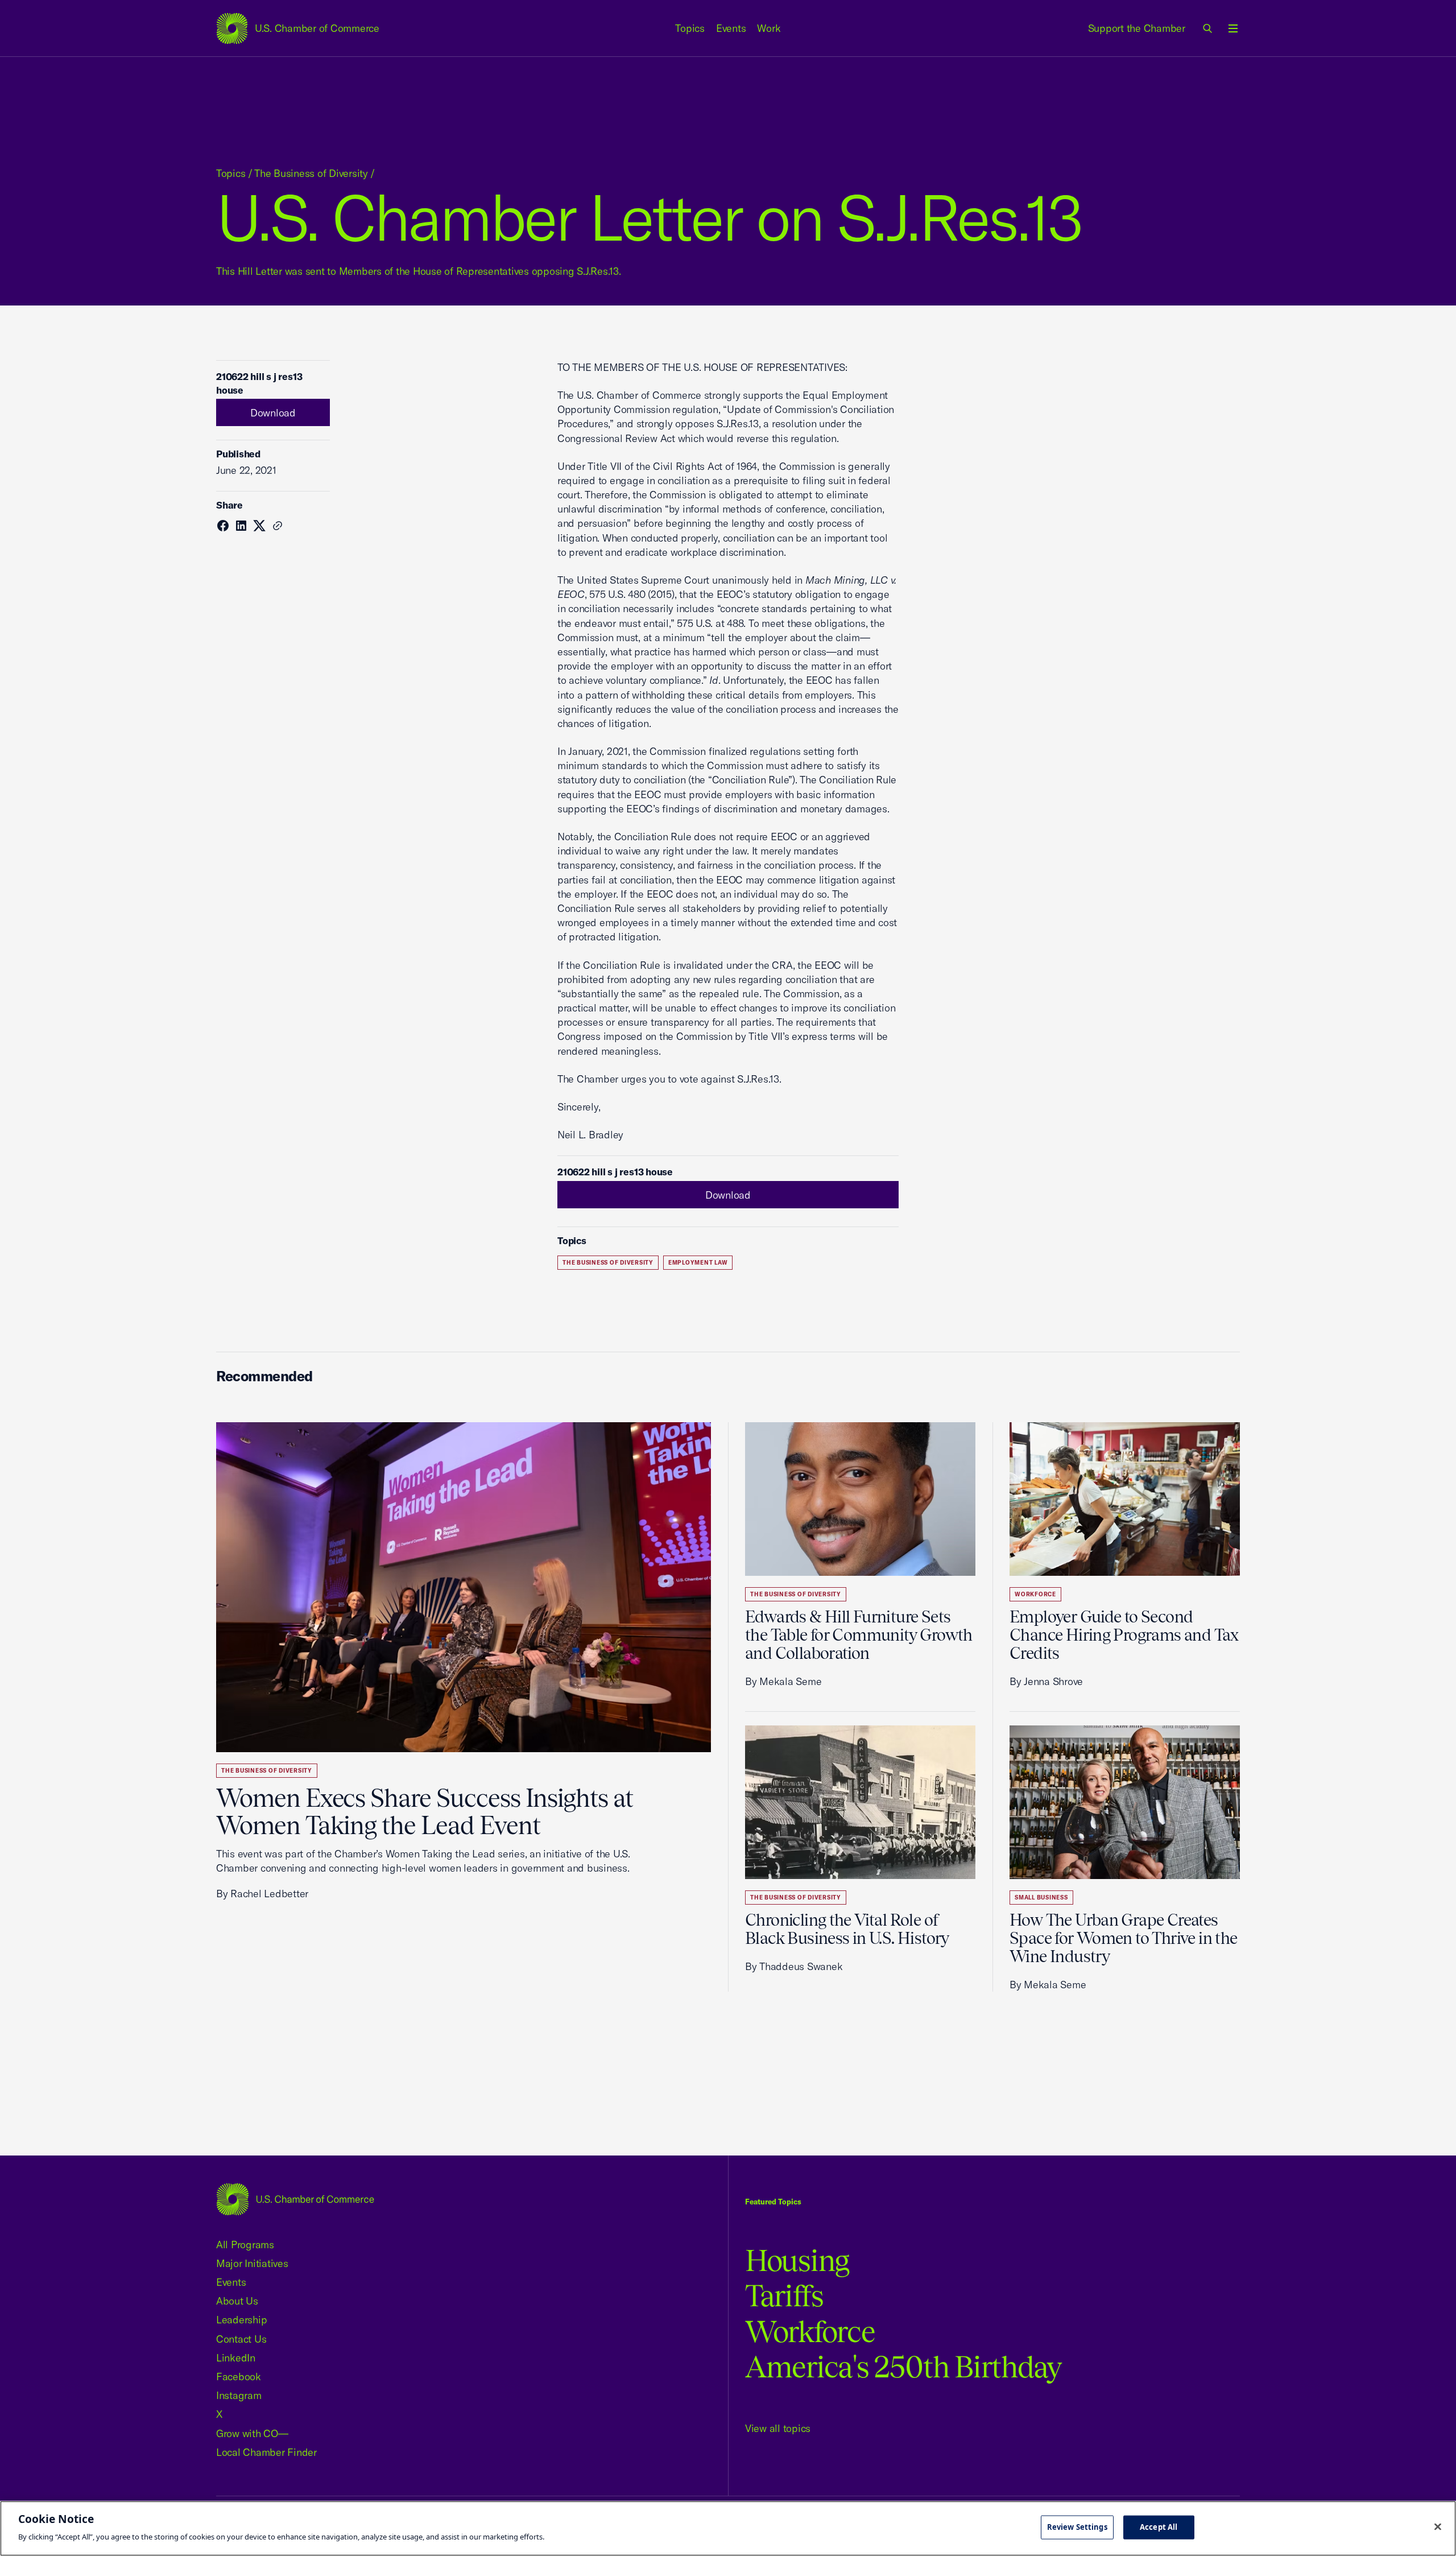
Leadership (241, 2320)
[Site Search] (1208, 28)
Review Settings (1077, 2527)
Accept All (1159, 2527)
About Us (237, 2301)
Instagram (239, 2395)
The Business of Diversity (311, 173)
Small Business (1041, 1898)
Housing (797, 2260)
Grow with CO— (252, 2433)
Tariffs (784, 2296)
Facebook (239, 2377)
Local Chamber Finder (266, 2452)
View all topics (778, 2428)
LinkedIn (236, 2358)
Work (769, 28)
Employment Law (698, 1263)
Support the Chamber (1137, 28)
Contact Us (241, 2339)
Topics (690, 28)
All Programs (245, 2245)
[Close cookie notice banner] (1438, 2527)
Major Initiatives (252, 2263)
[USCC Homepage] (295, 2199)
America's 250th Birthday (903, 2367)
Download (273, 413)
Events (731, 28)
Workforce (1035, 1594)
